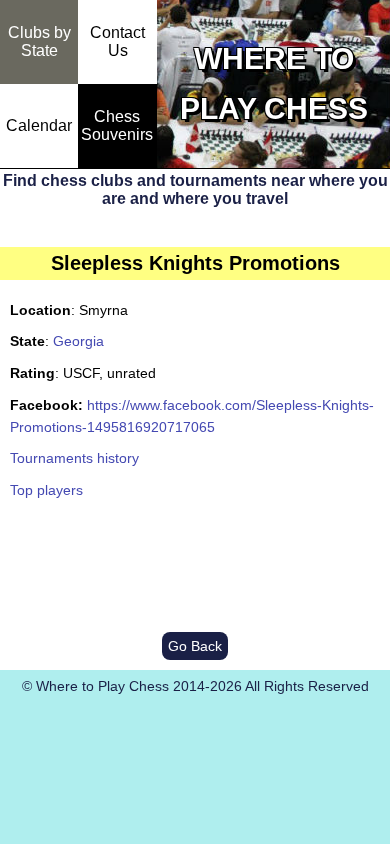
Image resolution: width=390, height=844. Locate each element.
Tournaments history (74, 458)
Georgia (78, 341)
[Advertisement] (195, 567)
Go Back (195, 646)
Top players (46, 490)
